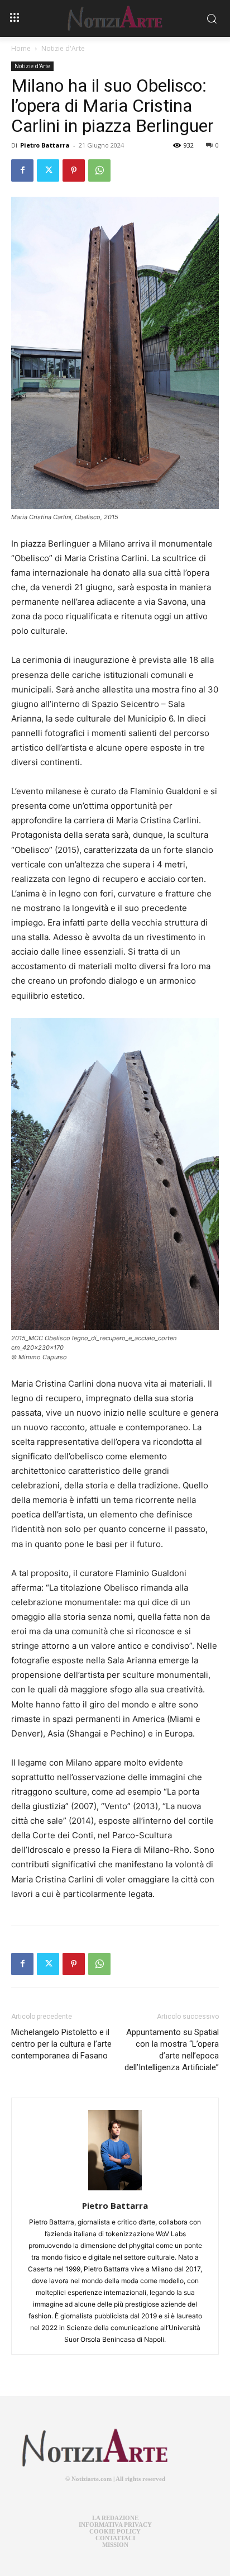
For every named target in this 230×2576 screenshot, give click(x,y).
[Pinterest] (74, 170)
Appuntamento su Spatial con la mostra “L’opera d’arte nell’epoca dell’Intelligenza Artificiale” (172, 2050)
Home (21, 48)
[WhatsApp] (99, 170)
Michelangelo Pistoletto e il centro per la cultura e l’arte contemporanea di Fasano (61, 2044)
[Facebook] (22, 170)
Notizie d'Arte (63, 48)
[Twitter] (48, 170)
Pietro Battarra (45, 145)
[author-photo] (115, 2190)
